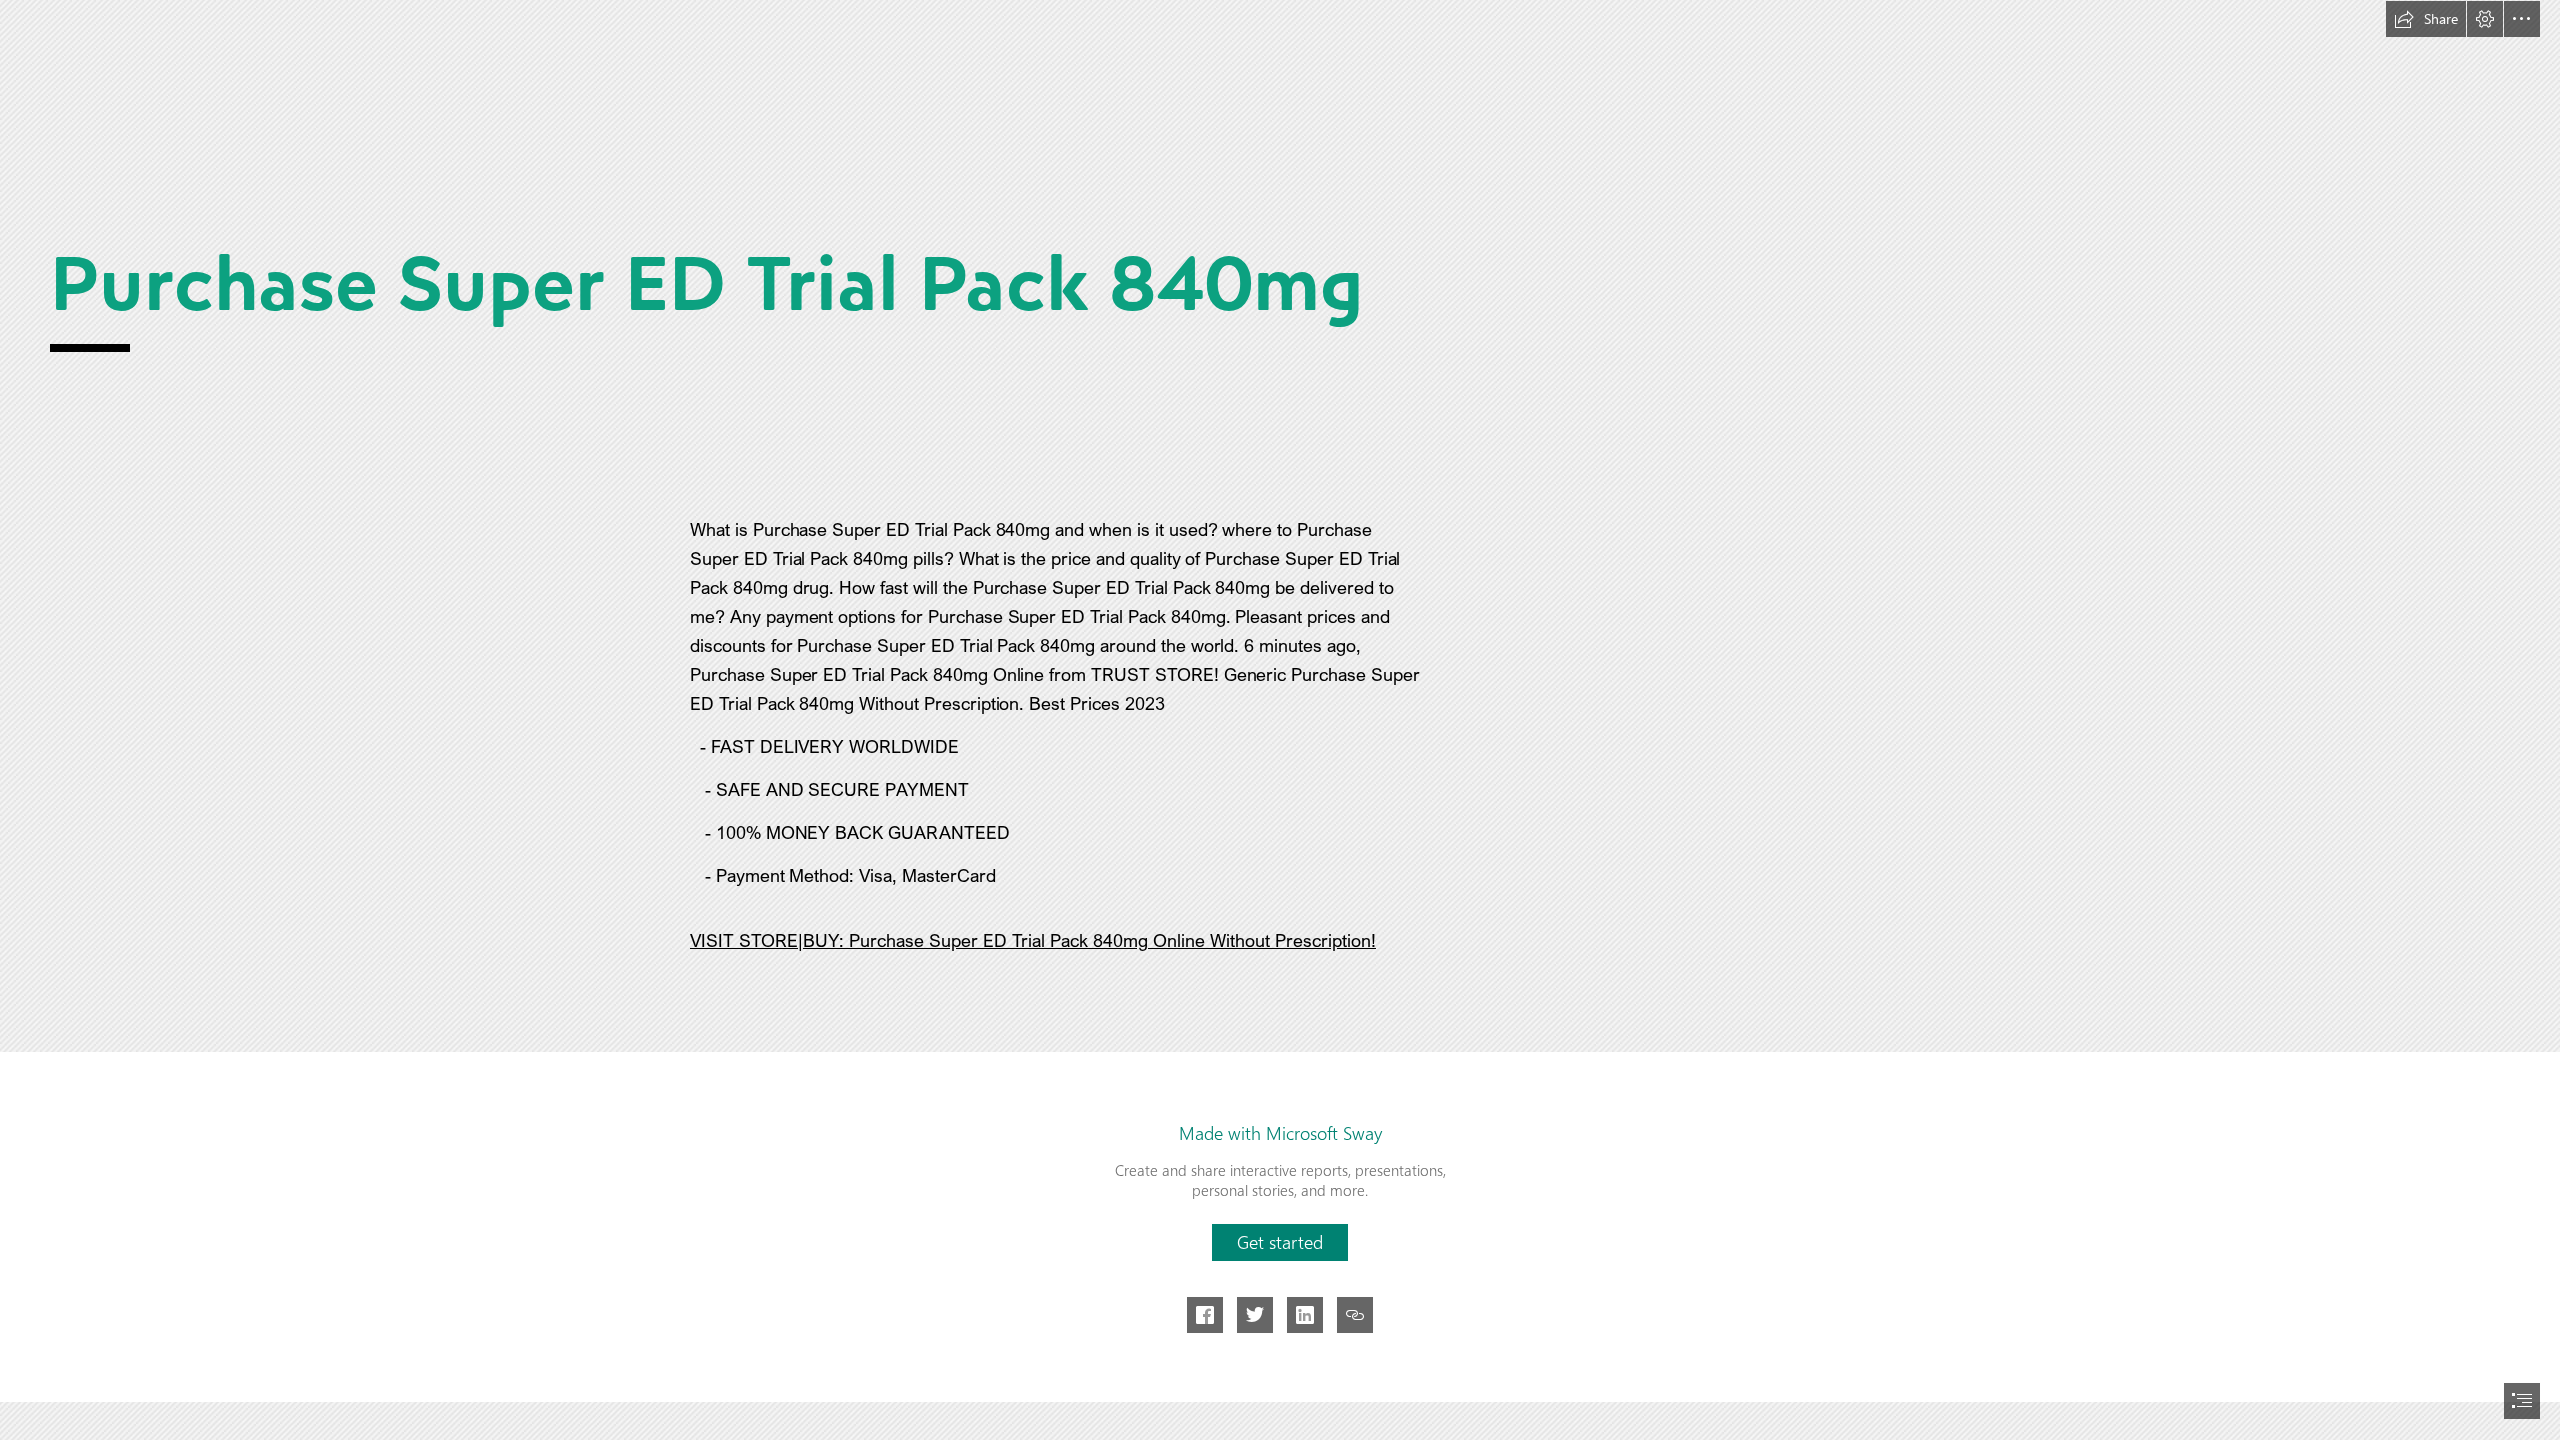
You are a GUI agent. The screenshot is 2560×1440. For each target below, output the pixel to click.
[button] (2426, 19)
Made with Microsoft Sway (1280, 1133)
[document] (1280, 720)
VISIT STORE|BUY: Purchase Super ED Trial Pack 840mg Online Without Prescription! (1033, 940)
